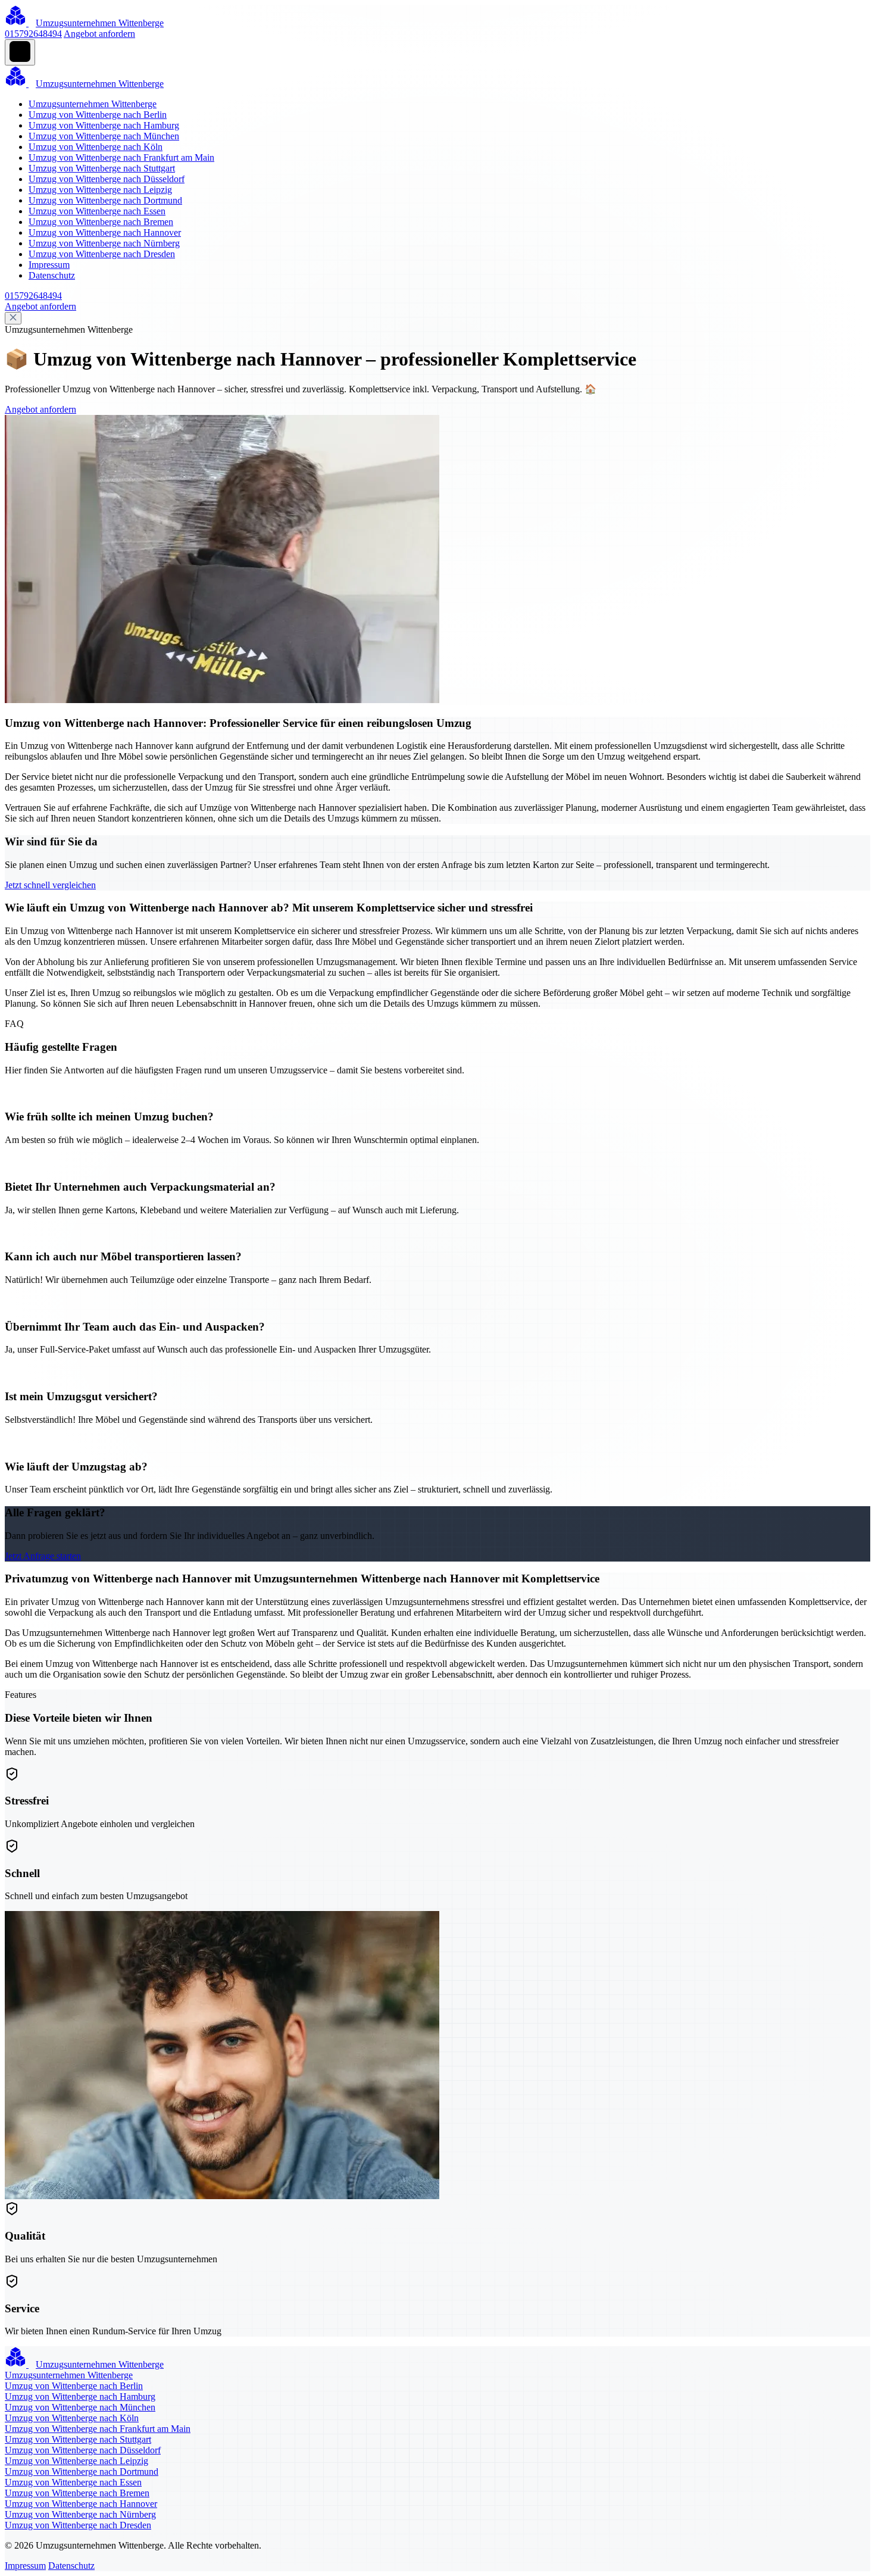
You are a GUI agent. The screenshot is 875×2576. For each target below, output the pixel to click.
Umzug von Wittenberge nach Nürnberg (104, 243)
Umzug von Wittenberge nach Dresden (102, 254)
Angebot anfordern (99, 34)
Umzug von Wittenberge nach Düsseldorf (107, 179)
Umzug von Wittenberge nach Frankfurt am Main (121, 157)
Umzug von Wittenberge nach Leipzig (100, 190)
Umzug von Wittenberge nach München (104, 136)
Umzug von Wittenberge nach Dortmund (105, 200)
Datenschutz (52, 275)
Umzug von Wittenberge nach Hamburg (104, 125)
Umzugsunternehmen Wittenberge (93, 104)
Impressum (49, 265)
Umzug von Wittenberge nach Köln (96, 147)
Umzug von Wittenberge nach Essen (97, 211)
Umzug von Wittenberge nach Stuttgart (102, 168)
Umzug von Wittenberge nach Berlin (98, 115)
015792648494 (33, 34)
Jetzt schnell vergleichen (50, 885)
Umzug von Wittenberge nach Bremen (101, 222)
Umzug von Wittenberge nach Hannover (105, 232)
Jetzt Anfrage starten (43, 1556)
